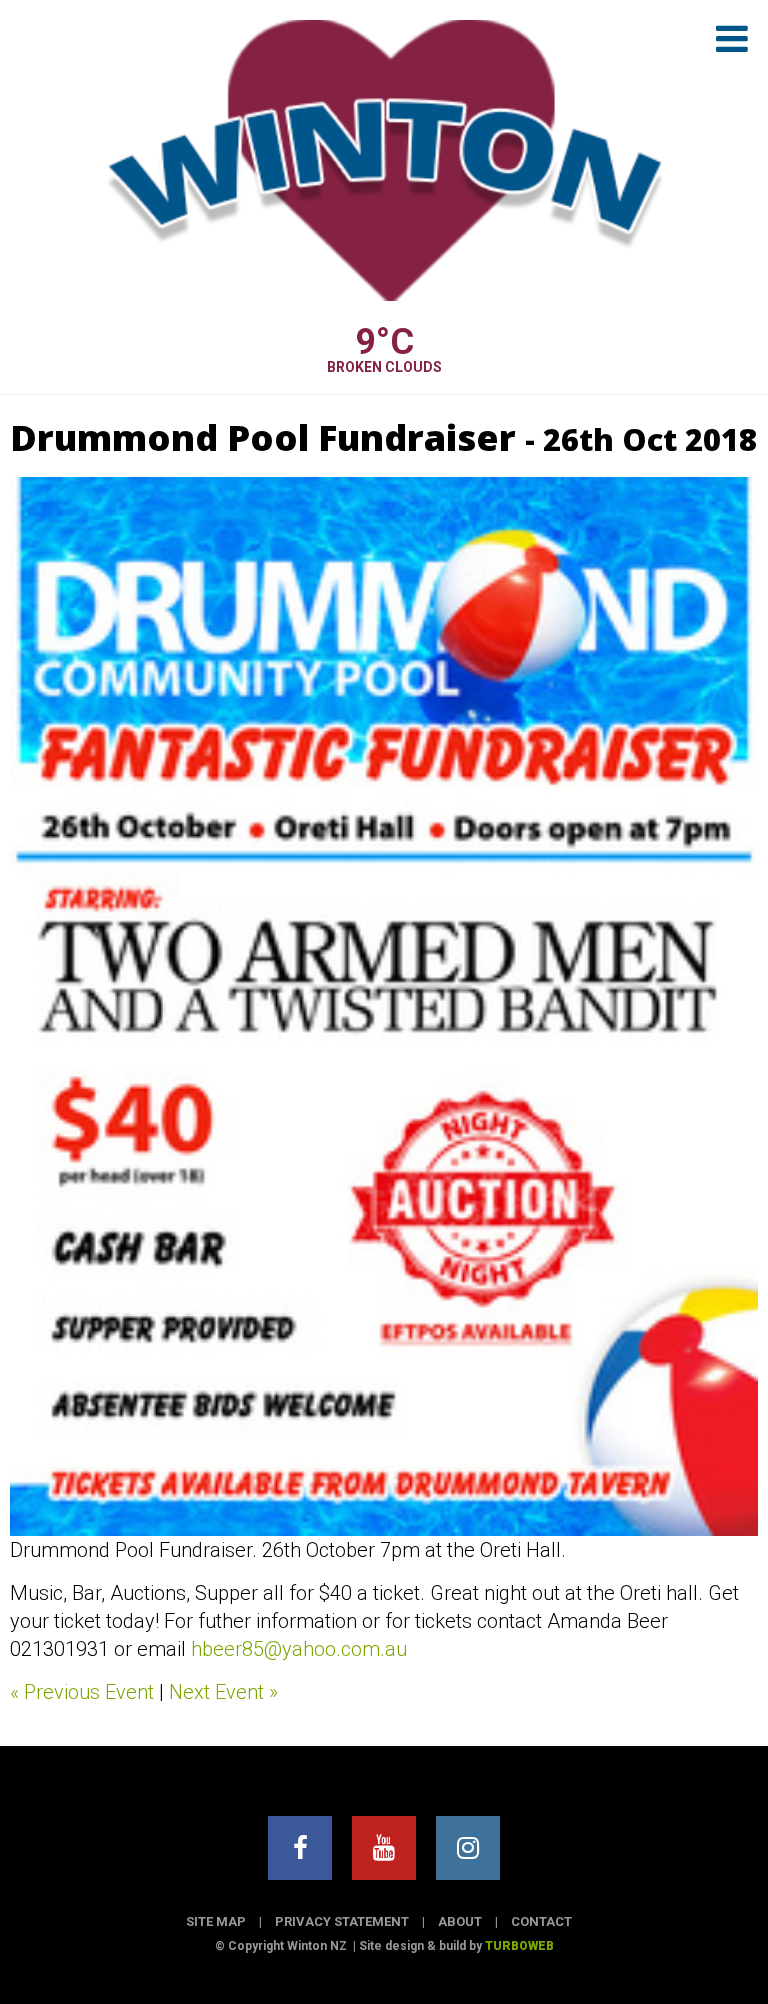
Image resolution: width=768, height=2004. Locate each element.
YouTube (384, 1848)
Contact (541, 1921)
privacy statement (342, 1921)
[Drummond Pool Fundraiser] (384, 1006)
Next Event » (223, 1692)
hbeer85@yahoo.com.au (299, 1649)
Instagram (468, 1848)
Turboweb (519, 1946)
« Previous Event (82, 1692)
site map (216, 1921)
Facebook (300, 1848)
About (460, 1921)
